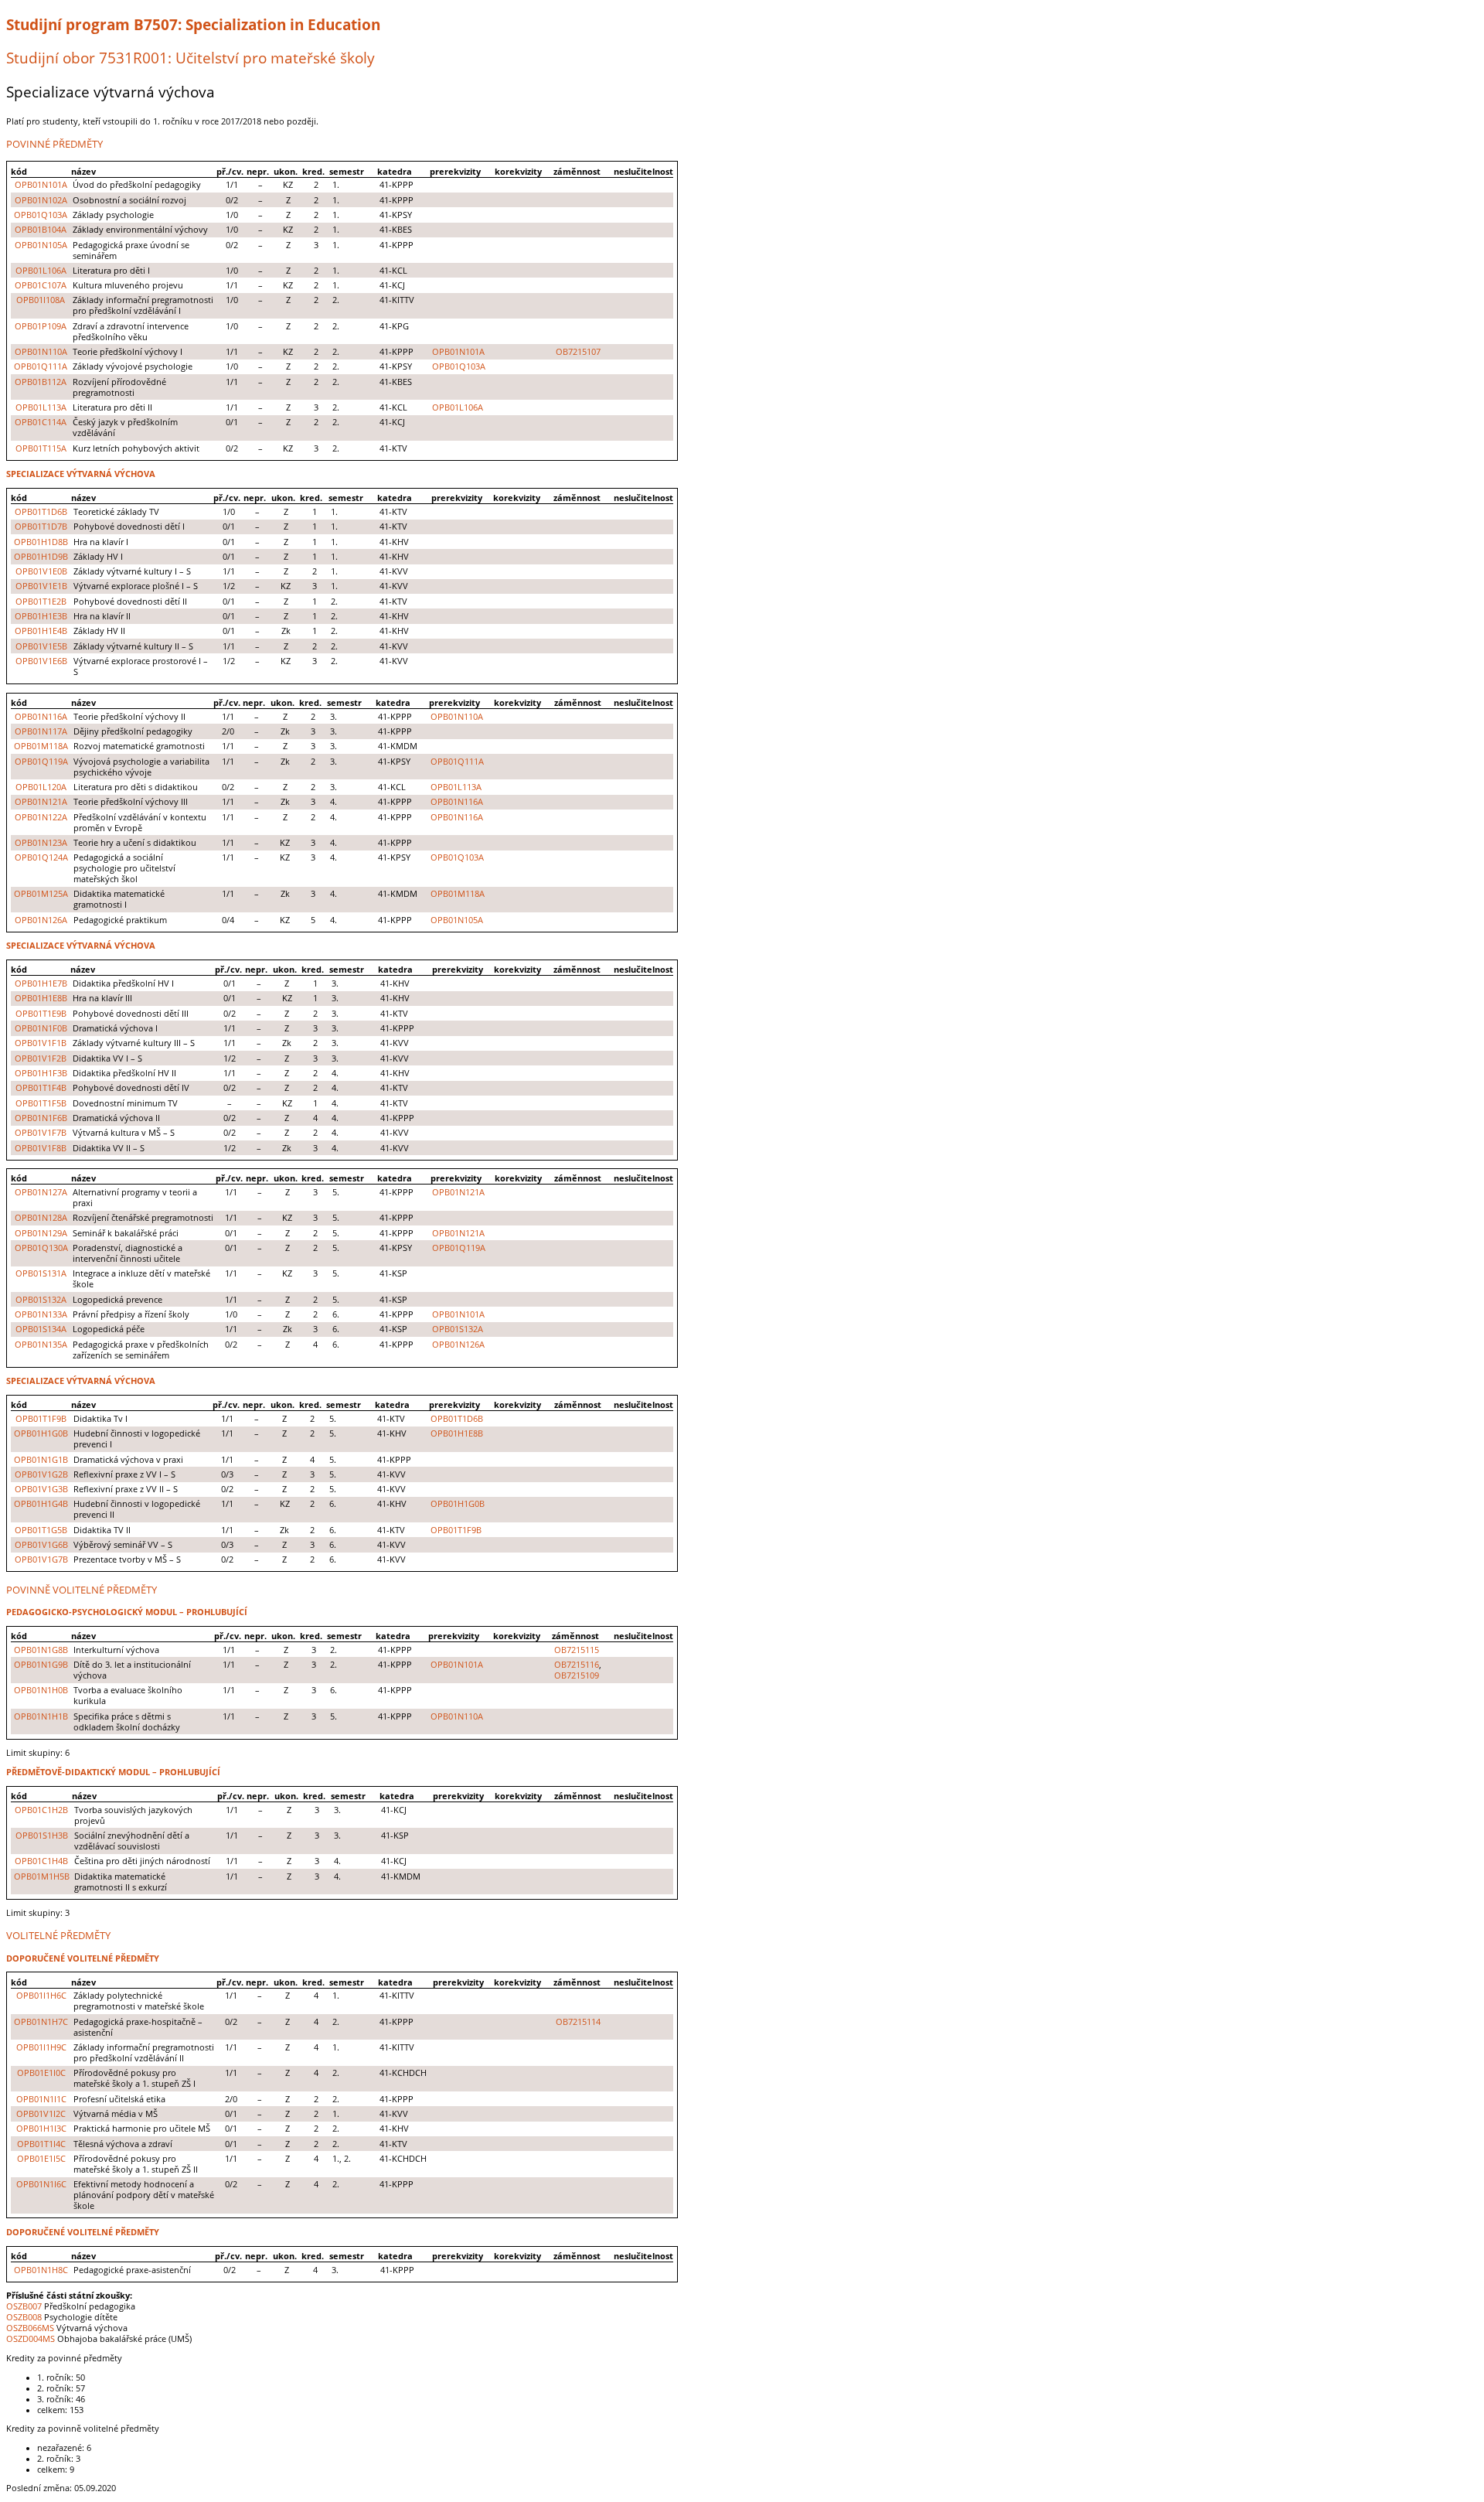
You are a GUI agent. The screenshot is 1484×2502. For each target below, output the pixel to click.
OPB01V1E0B (41, 571)
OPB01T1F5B (41, 1103)
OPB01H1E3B (41, 616)
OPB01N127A (41, 1192)
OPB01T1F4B (41, 1088)
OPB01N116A (41, 717)
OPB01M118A (41, 746)
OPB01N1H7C (41, 2022)
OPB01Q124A (41, 857)
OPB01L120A (41, 787)
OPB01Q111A (41, 366)
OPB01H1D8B (41, 542)
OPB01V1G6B (41, 1545)
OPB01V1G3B (41, 1489)
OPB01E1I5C (41, 2159)
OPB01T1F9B (41, 1419)
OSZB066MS (30, 2328)
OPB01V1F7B (41, 1133)
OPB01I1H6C (41, 1996)
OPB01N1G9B (41, 1665)
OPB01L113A (41, 407)
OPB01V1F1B (41, 1043)
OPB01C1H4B (41, 1861)
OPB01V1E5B (41, 646)
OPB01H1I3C (41, 2129)
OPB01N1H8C (41, 2270)
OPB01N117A (41, 731)
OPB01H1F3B (41, 1073)
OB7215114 (578, 2022)
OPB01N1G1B (41, 1460)
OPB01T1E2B (41, 602)
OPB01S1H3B (42, 1836)
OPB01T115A (41, 448)
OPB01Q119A (41, 762)
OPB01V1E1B (41, 586)
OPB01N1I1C (41, 2099)
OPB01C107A (41, 285)
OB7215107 (578, 352)
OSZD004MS (31, 2339)
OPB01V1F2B (41, 1058)
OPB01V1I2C (41, 2114)
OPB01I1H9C (41, 2047)
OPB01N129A (41, 1233)
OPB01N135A (41, 1345)
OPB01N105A (41, 245)
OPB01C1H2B (41, 1810)
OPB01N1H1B (41, 1716)
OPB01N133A (41, 1314)
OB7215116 (577, 1665)
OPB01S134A (41, 1329)
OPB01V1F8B (41, 1148)
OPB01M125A (41, 894)
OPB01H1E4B (41, 631)
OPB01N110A (41, 352)
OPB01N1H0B (41, 1690)
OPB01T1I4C (41, 2144)
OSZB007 (24, 2306)
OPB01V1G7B (41, 1559)
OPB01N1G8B (41, 1650)
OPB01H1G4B (41, 1504)
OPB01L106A (41, 271)
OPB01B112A (41, 382)
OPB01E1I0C (41, 2073)
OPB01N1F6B (41, 1118)
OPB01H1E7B (41, 983)
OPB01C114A (41, 422)
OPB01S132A (41, 1300)
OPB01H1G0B (41, 1433)
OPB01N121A (41, 802)
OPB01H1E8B (41, 998)
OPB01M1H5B (42, 1876)
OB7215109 (577, 1675)
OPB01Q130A (41, 1248)
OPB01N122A (41, 817)
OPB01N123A (41, 843)
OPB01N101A (41, 185)
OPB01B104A (41, 230)
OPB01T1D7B (41, 527)
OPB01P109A (41, 326)
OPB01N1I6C (41, 2184)
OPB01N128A (41, 1218)
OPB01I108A (41, 300)
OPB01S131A (41, 1273)
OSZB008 (24, 2317)
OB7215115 (577, 1650)
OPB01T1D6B (41, 512)
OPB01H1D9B (41, 557)
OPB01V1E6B (41, 661)
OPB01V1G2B (41, 1474)
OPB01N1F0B (41, 1028)
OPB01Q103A (41, 215)
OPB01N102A (41, 200)
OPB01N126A (41, 920)
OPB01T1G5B (41, 1530)
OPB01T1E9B (41, 1014)
